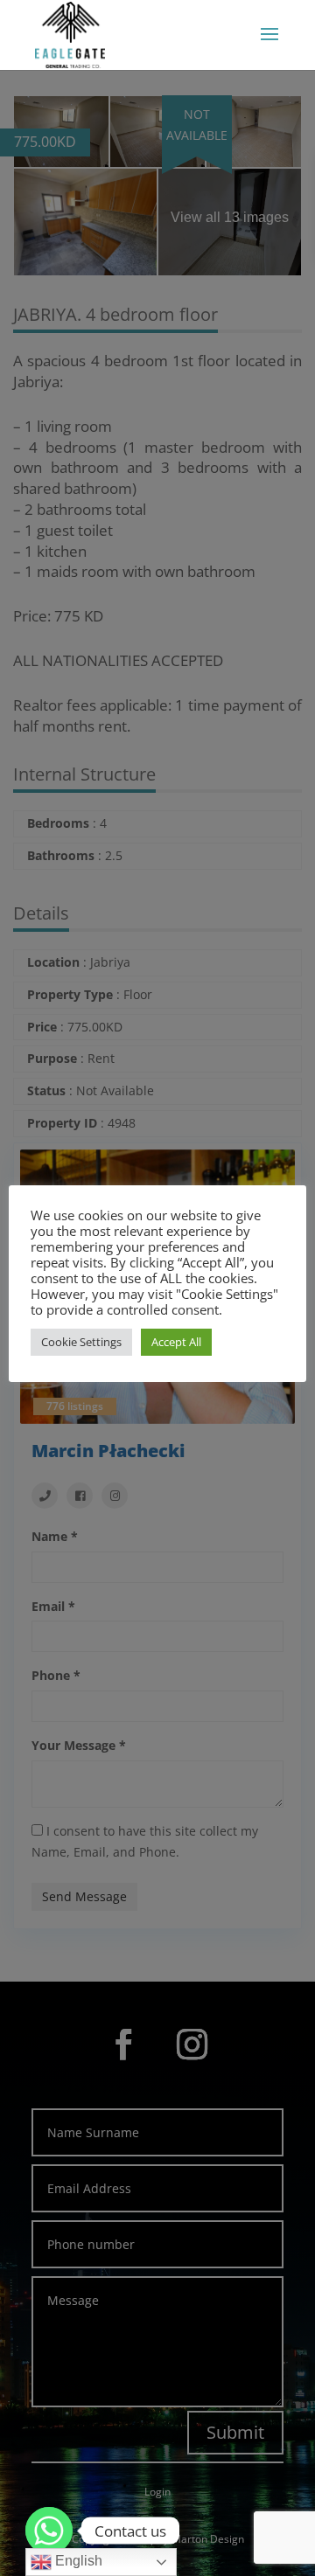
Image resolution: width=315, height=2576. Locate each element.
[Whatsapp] (49, 2531)
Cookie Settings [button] (81, 1342)
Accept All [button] (176, 1342)
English (77, 2561)
